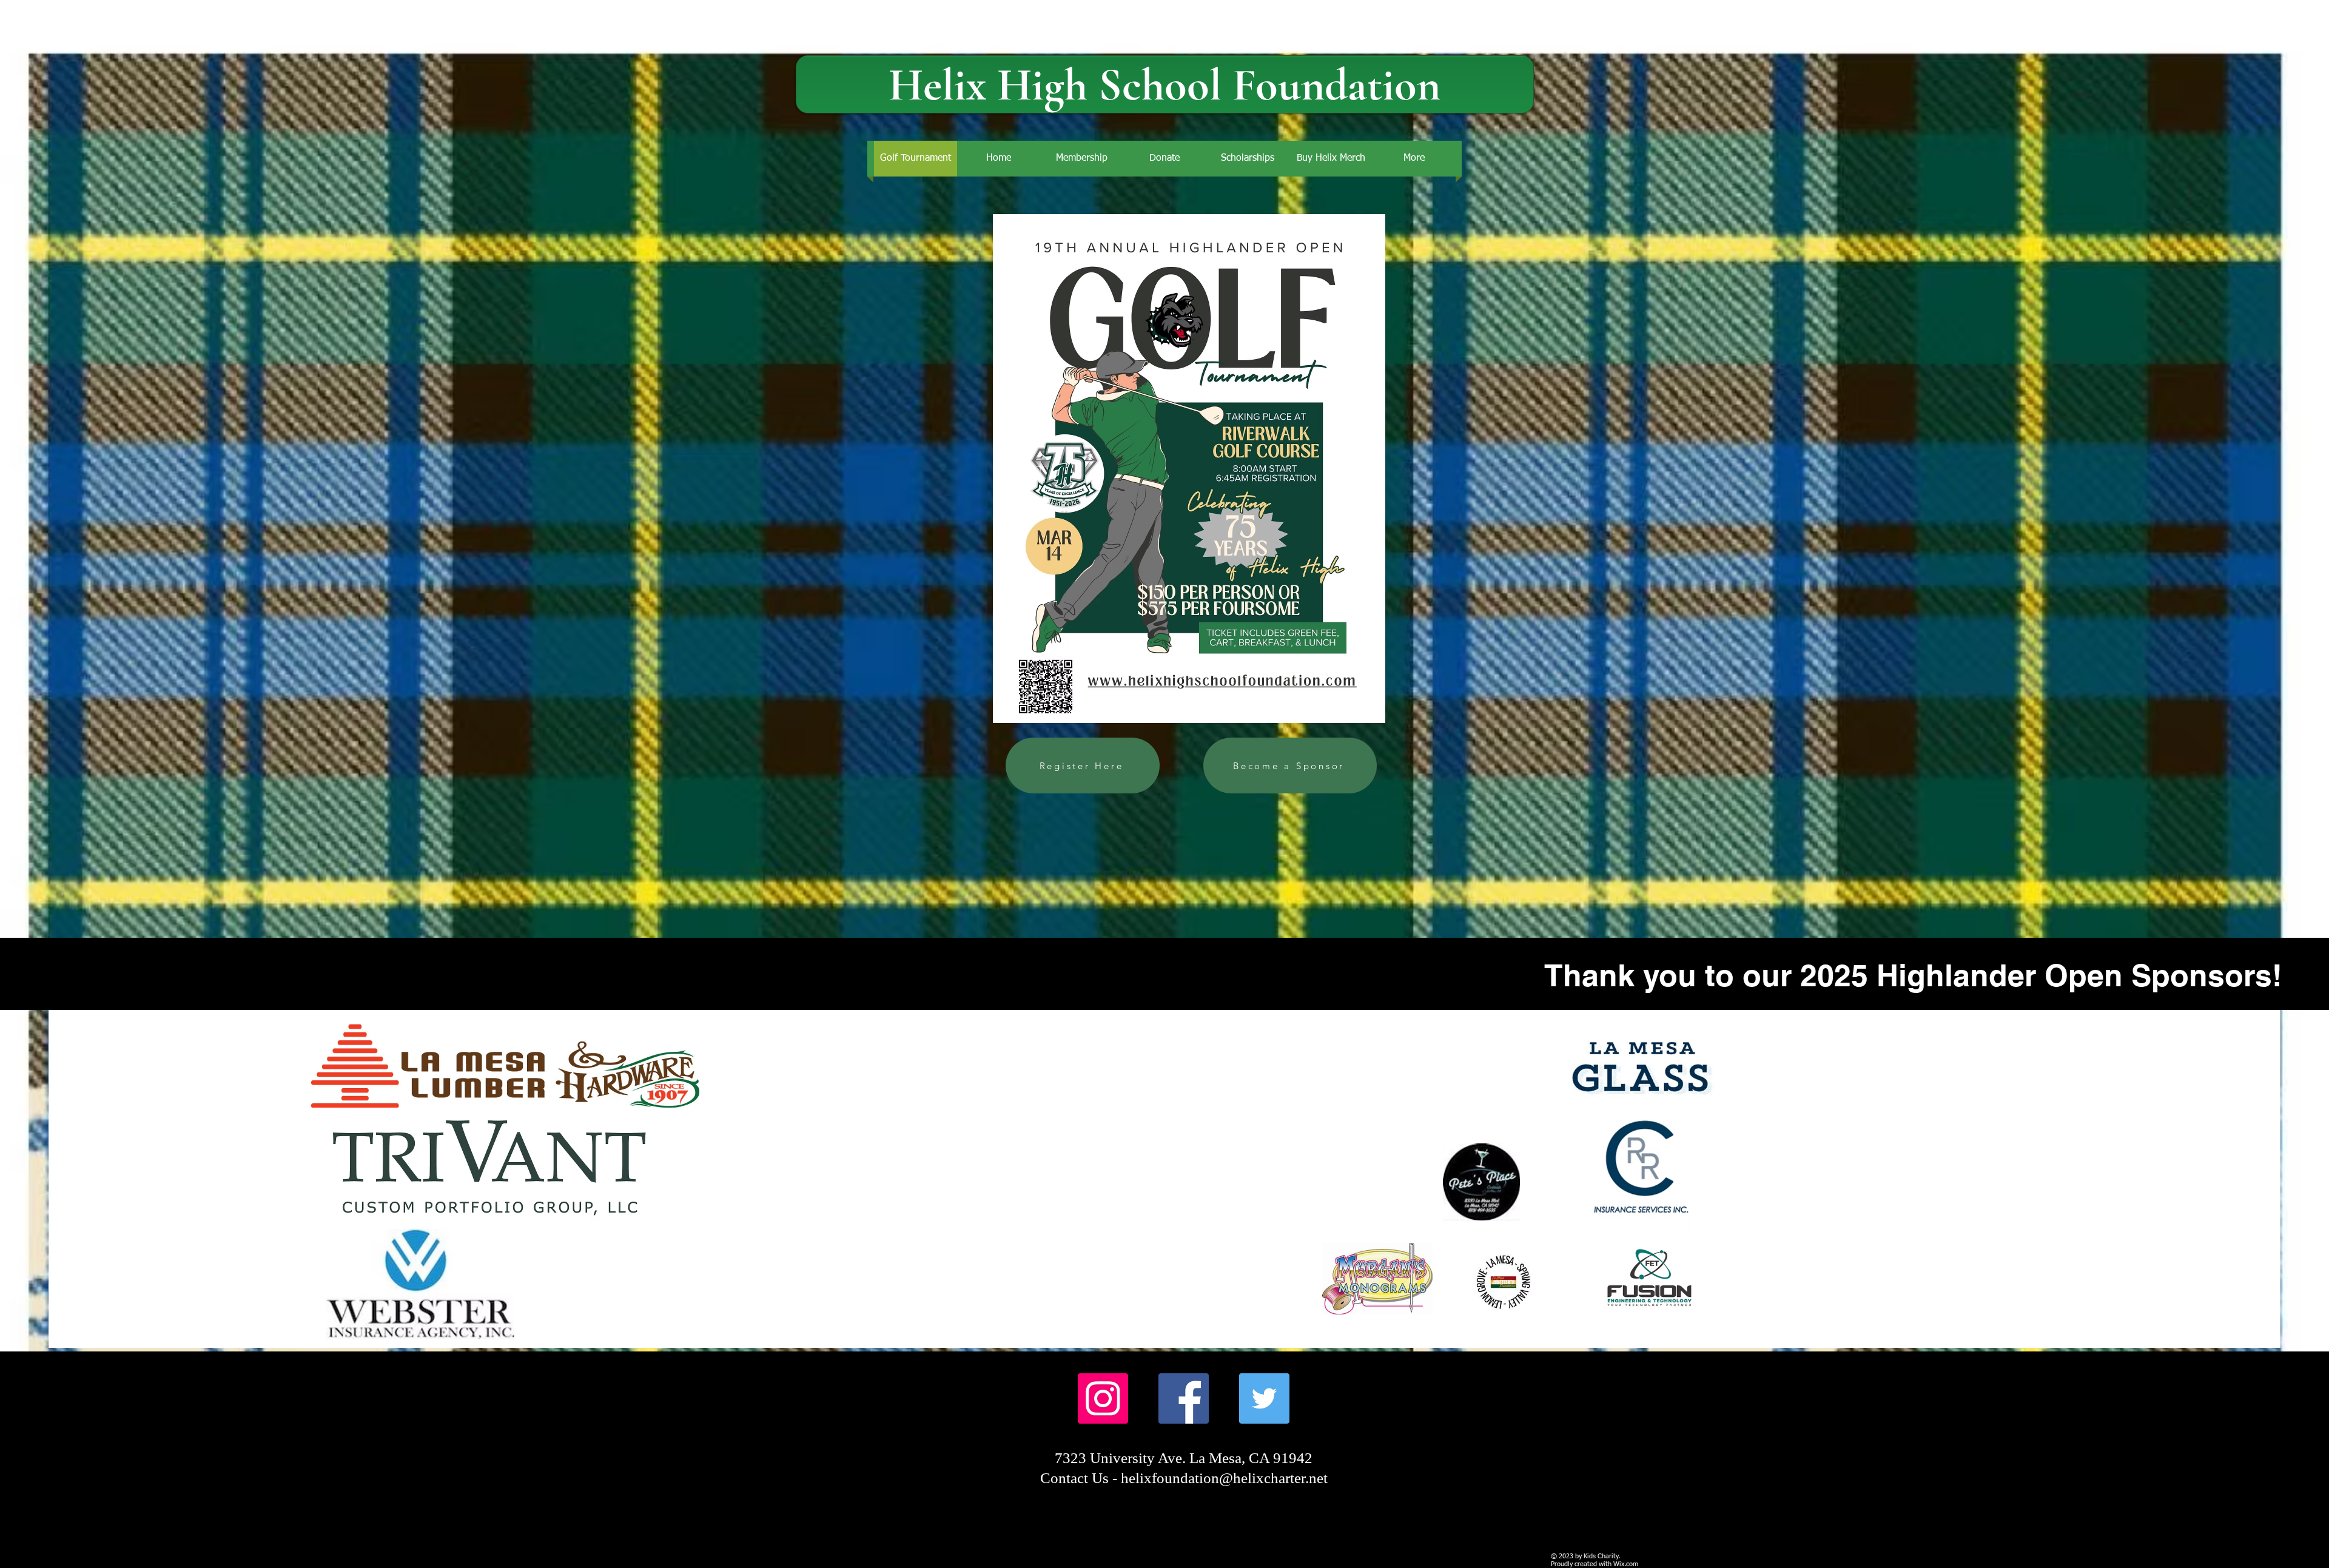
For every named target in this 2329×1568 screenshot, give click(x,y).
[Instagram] (1103, 1398)
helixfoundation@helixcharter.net (1224, 1478)
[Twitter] (1264, 1398)
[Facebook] (1184, 1398)
